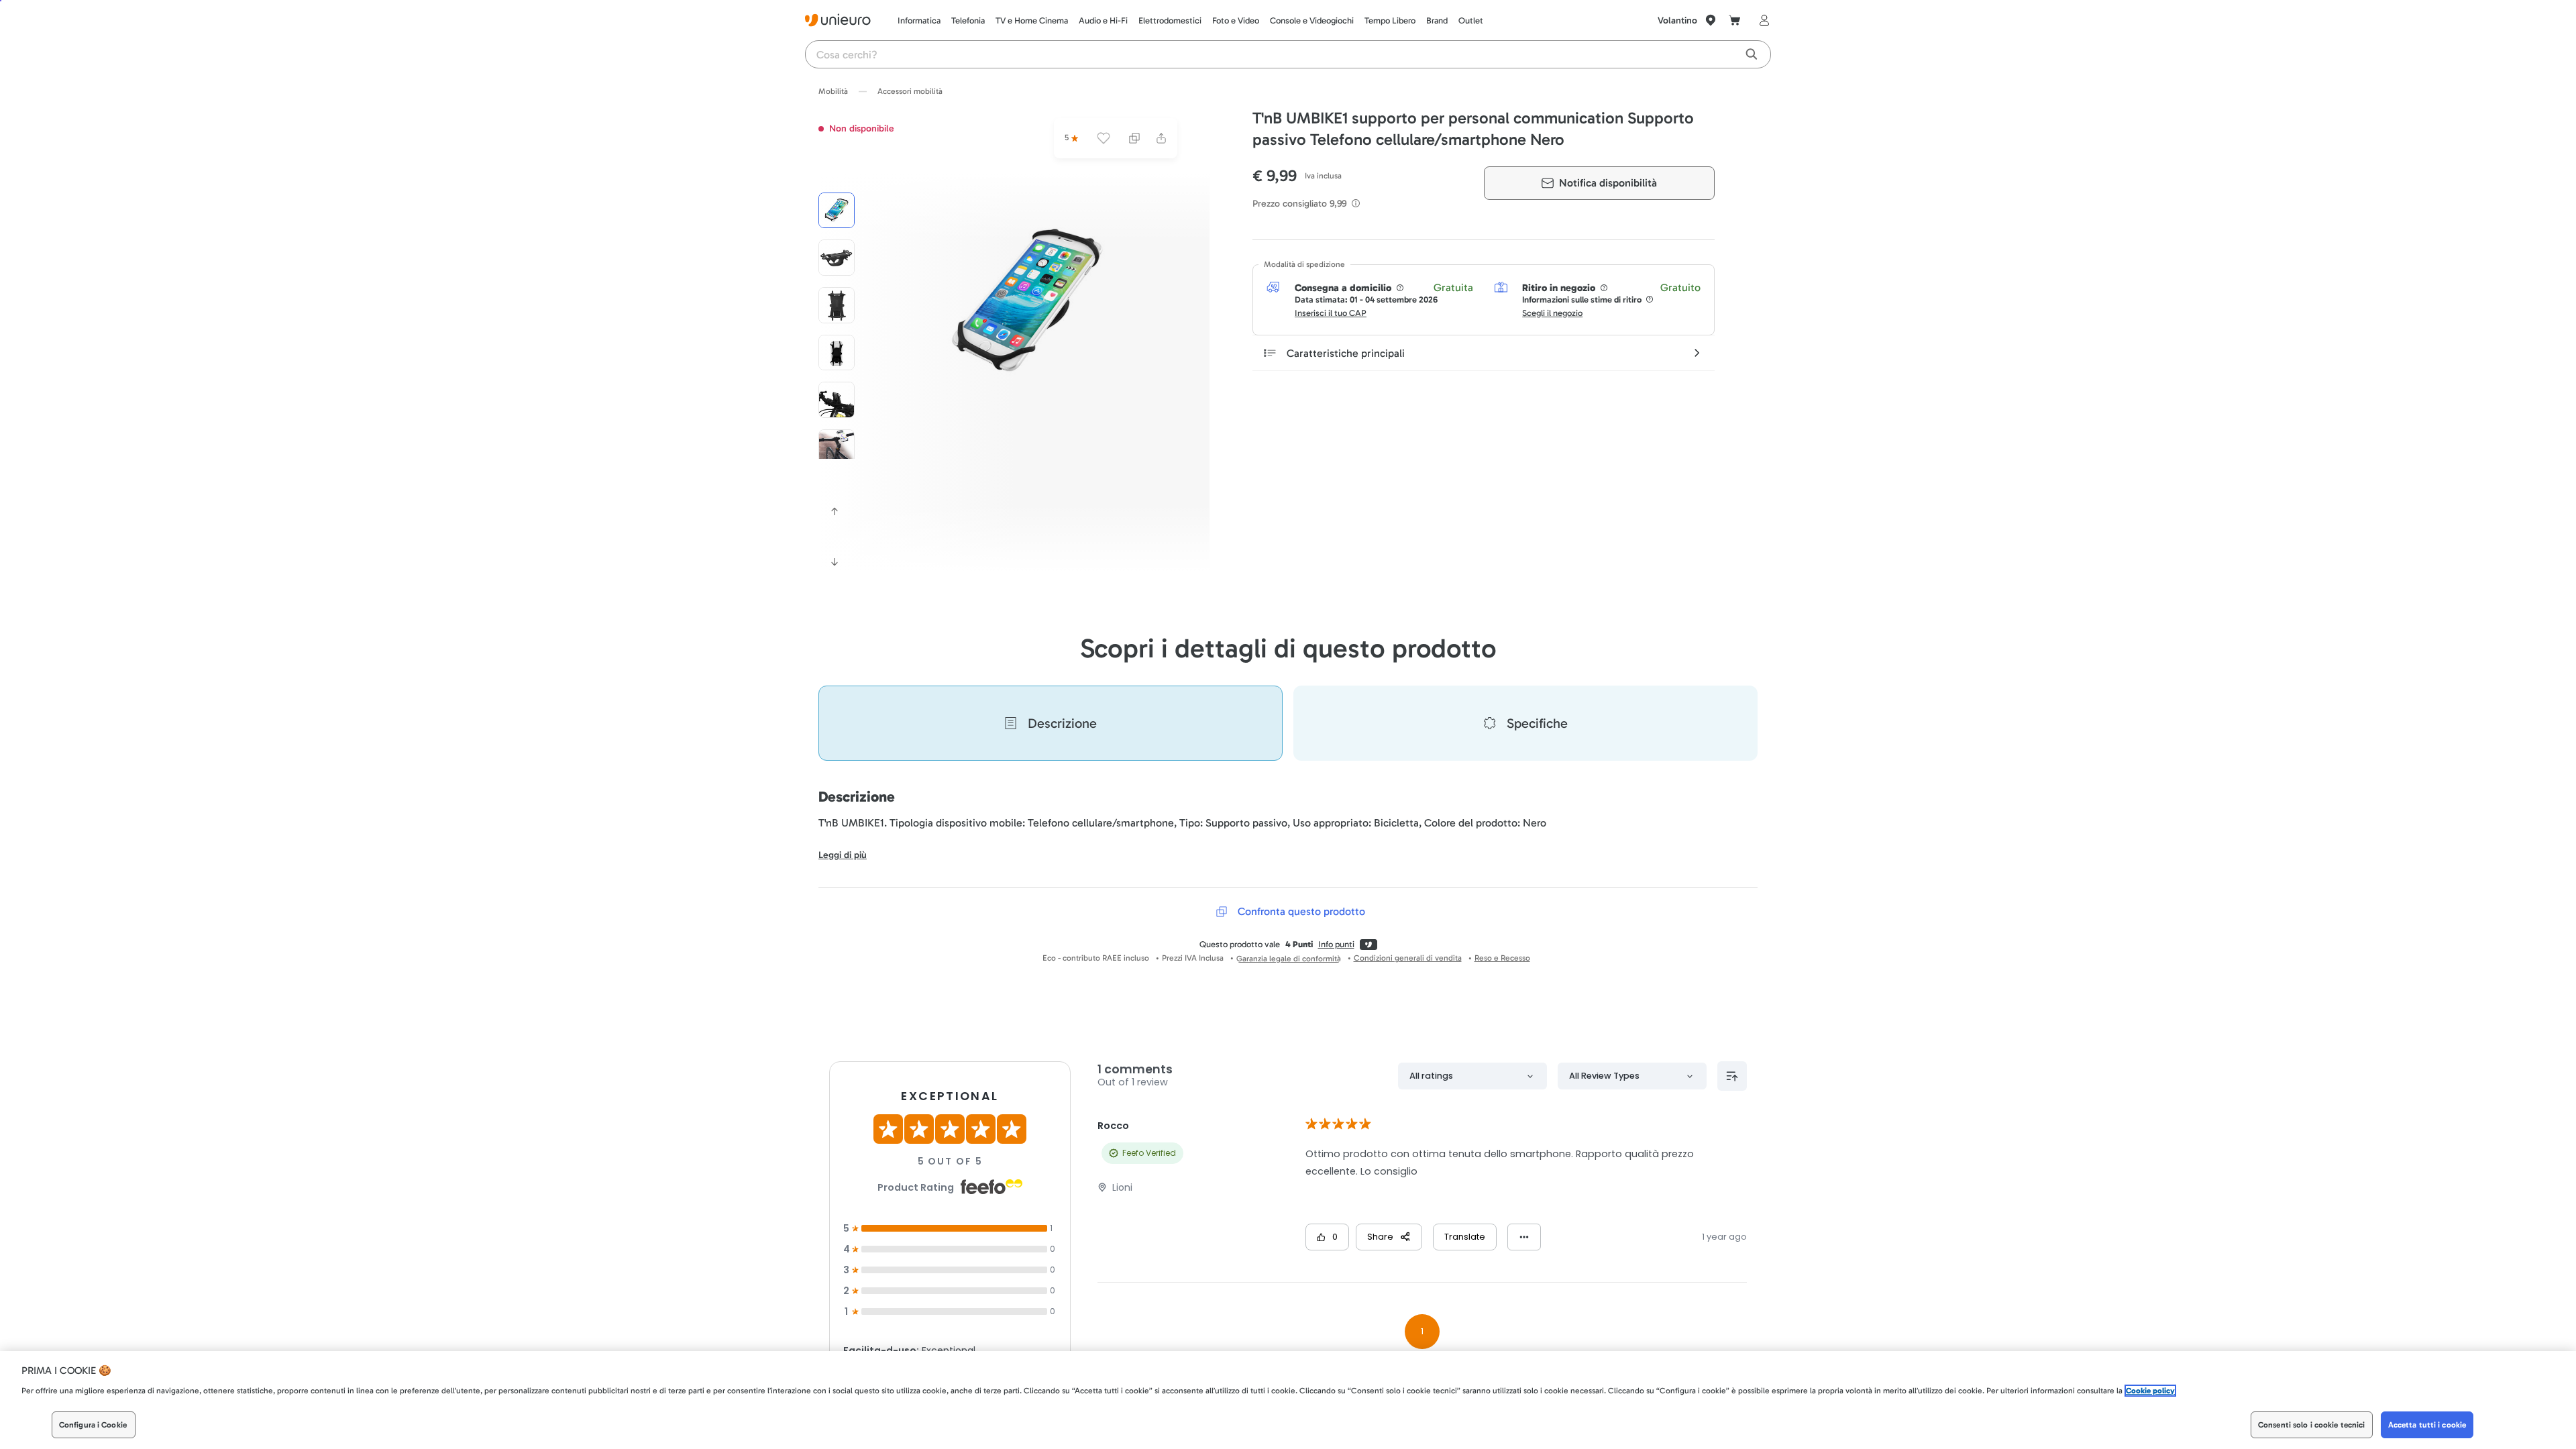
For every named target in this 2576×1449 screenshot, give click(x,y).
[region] (1288, 1400)
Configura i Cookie (93, 1425)
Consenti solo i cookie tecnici (2312, 1425)
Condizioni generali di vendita (1408, 958)
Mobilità (833, 91)
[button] (1028, 303)
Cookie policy (2150, 1391)
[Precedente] (835, 511)
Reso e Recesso (1502, 958)
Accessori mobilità (910, 91)
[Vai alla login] (1762, 20)
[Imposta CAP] (1711, 20)
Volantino (1677, 20)
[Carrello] (1735, 20)
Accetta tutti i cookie (2427, 1425)
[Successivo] (835, 562)
